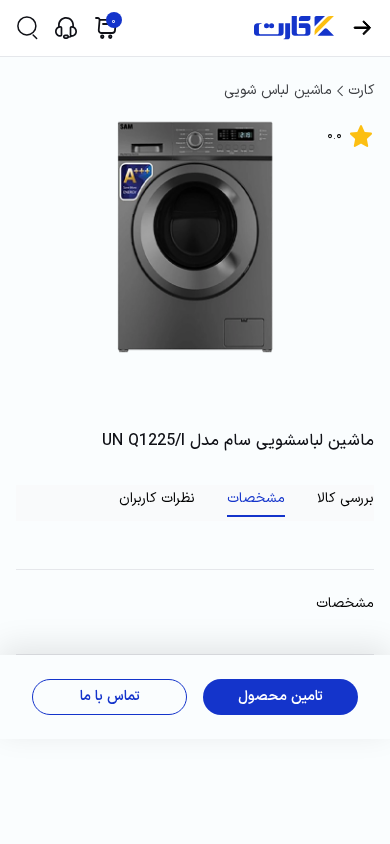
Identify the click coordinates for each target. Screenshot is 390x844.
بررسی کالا (345, 499)
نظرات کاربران (157, 499)
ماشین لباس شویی (278, 90)
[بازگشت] (362, 28)
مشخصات (256, 499)
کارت (361, 90)
